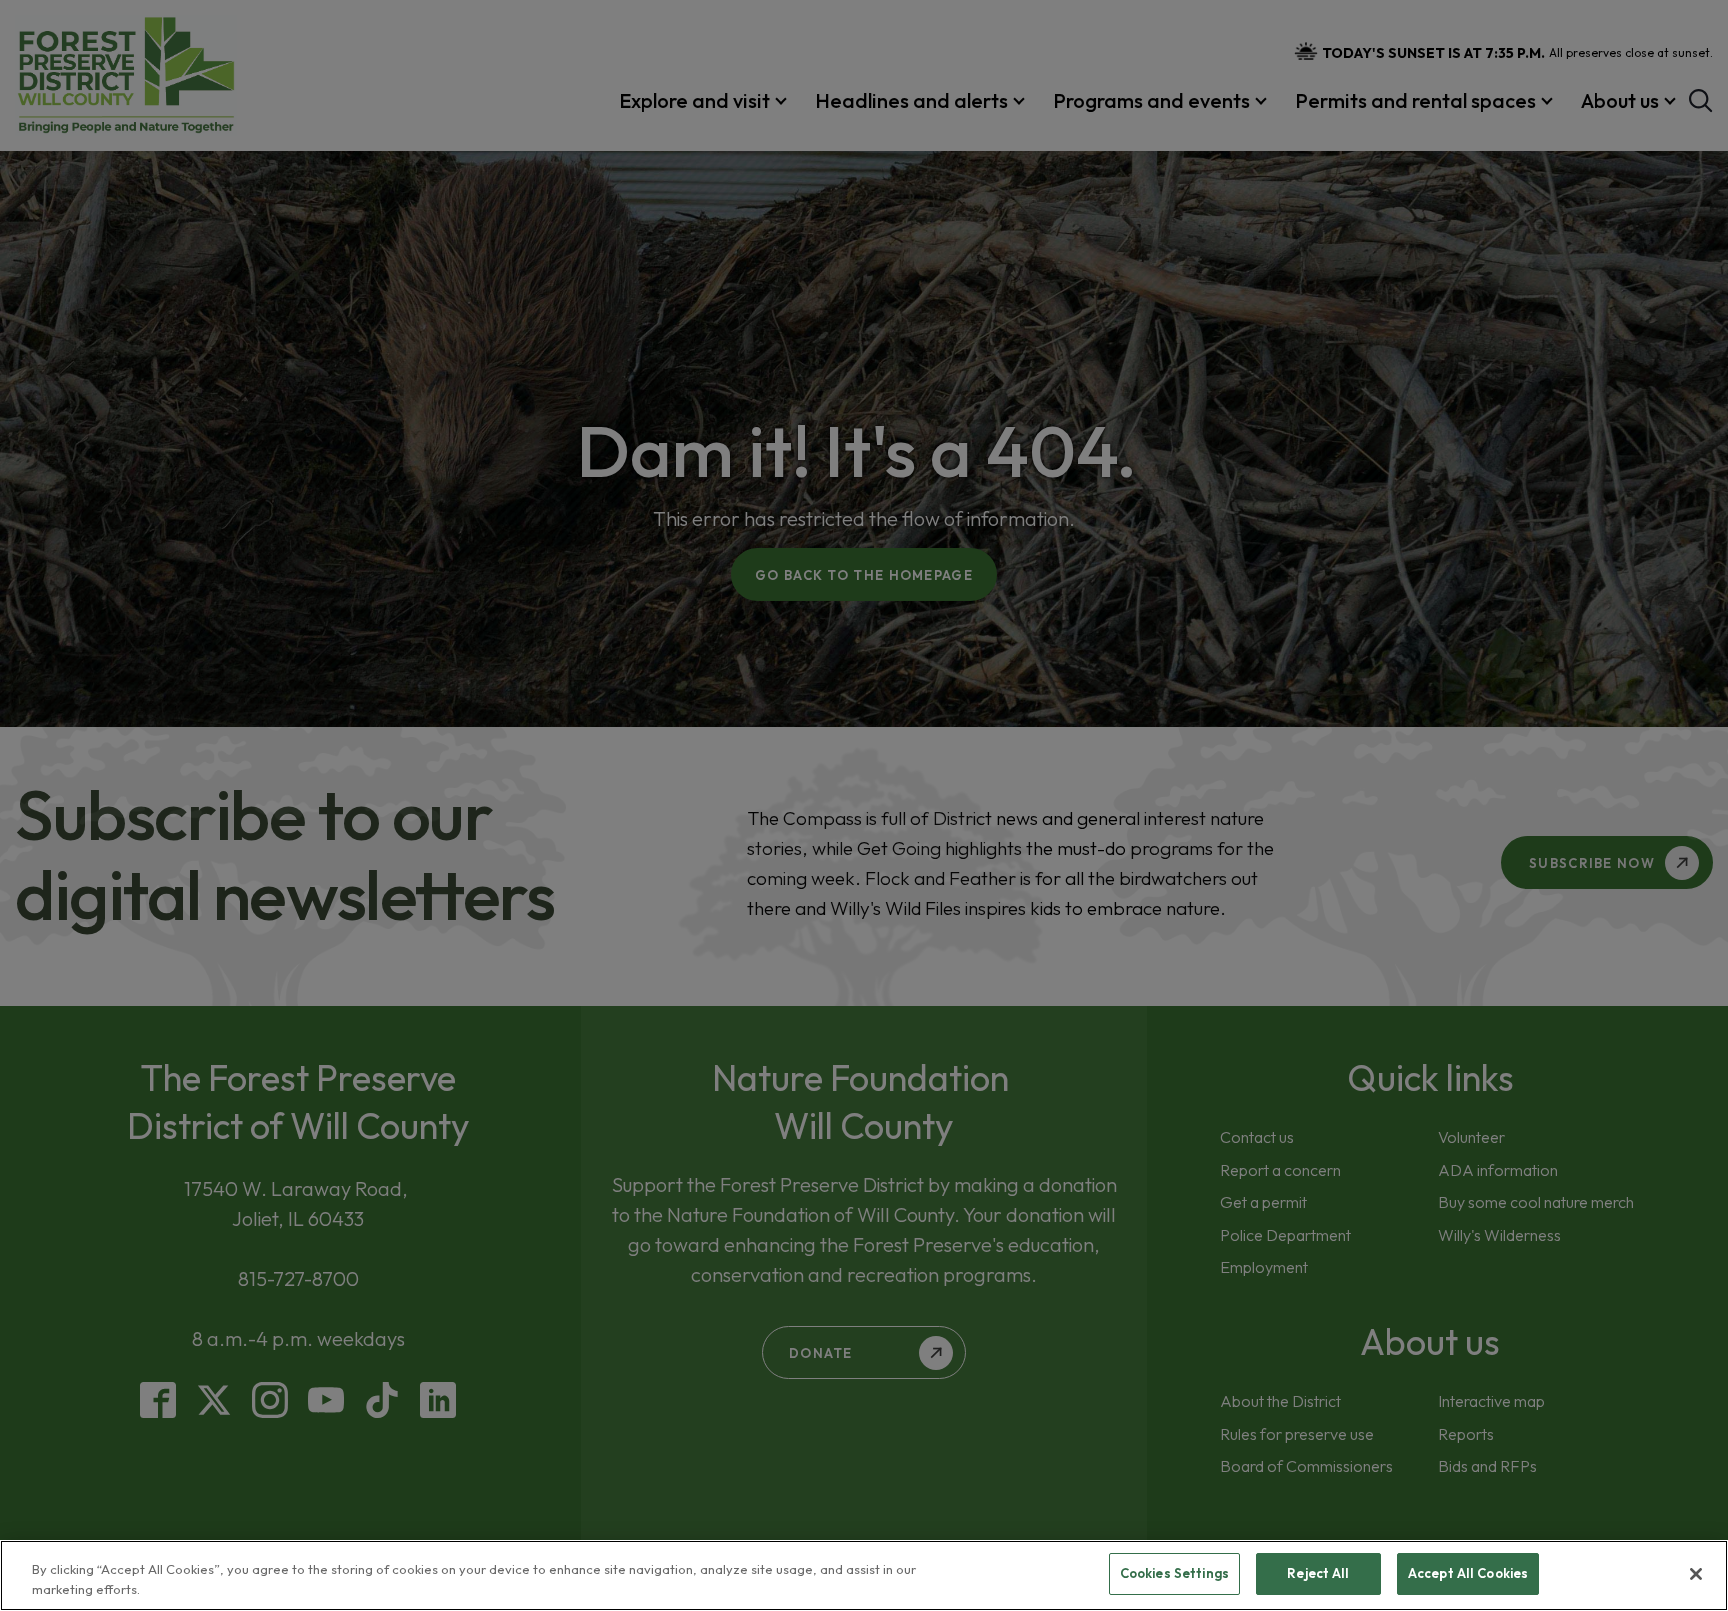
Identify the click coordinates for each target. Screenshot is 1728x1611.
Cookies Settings (1174, 1573)
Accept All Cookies (1468, 1573)
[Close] (1696, 1574)
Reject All (1318, 1573)
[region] (864, 1575)
